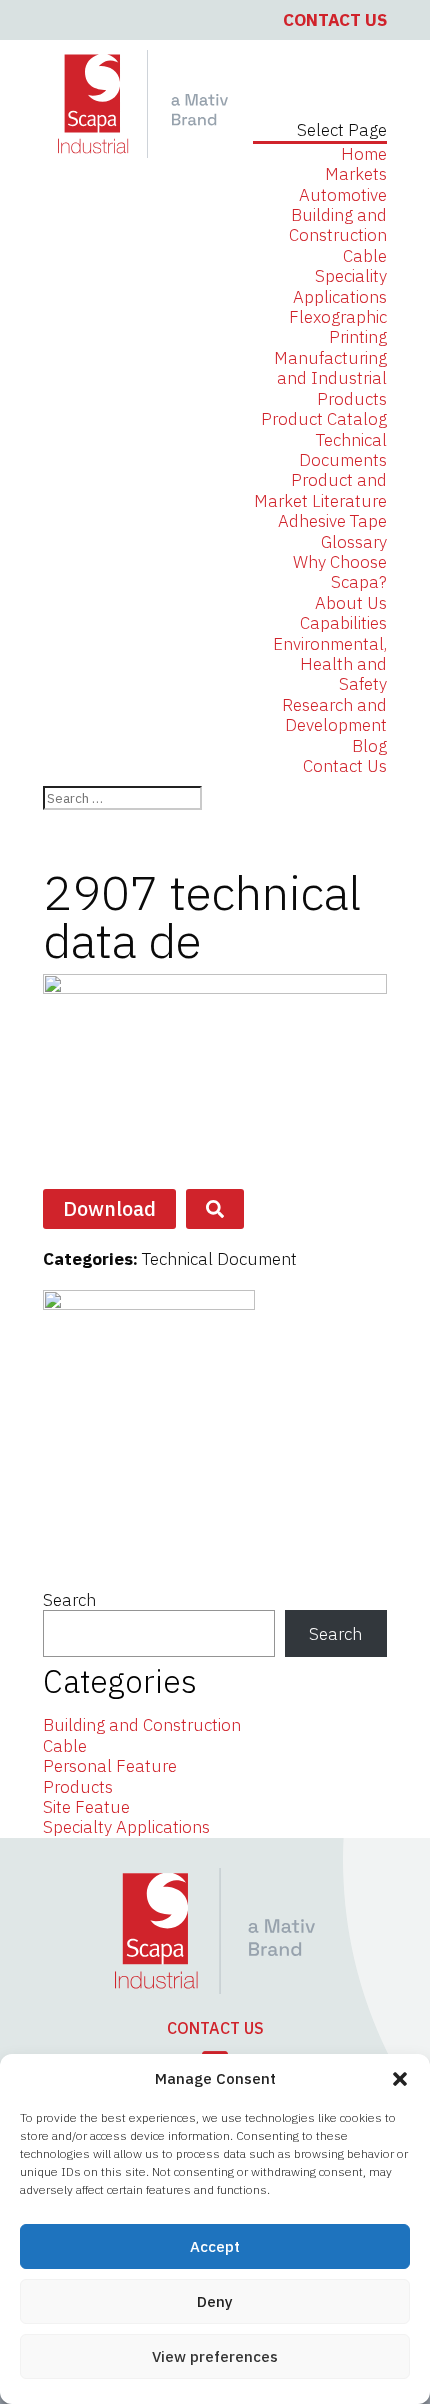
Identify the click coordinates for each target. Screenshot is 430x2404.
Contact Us (335, 20)
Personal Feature (110, 1766)
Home (364, 154)
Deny (215, 2301)
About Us (351, 603)
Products (352, 399)
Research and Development (334, 715)
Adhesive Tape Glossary (332, 531)
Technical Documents (343, 450)
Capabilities (343, 623)
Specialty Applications (126, 1827)
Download (109, 1208)
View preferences (215, 2356)
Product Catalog (324, 419)
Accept (215, 2246)
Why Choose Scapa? (340, 572)
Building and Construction (338, 225)
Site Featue (86, 1807)
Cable (365, 256)
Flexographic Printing (338, 327)
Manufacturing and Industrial (330, 368)
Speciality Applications (340, 286)
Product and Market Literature (320, 490)
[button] (400, 2079)
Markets (356, 174)
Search (69, 1600)
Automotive (343, 195)
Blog (369, 746)
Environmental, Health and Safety (330, 664)
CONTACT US (215, 2028)
